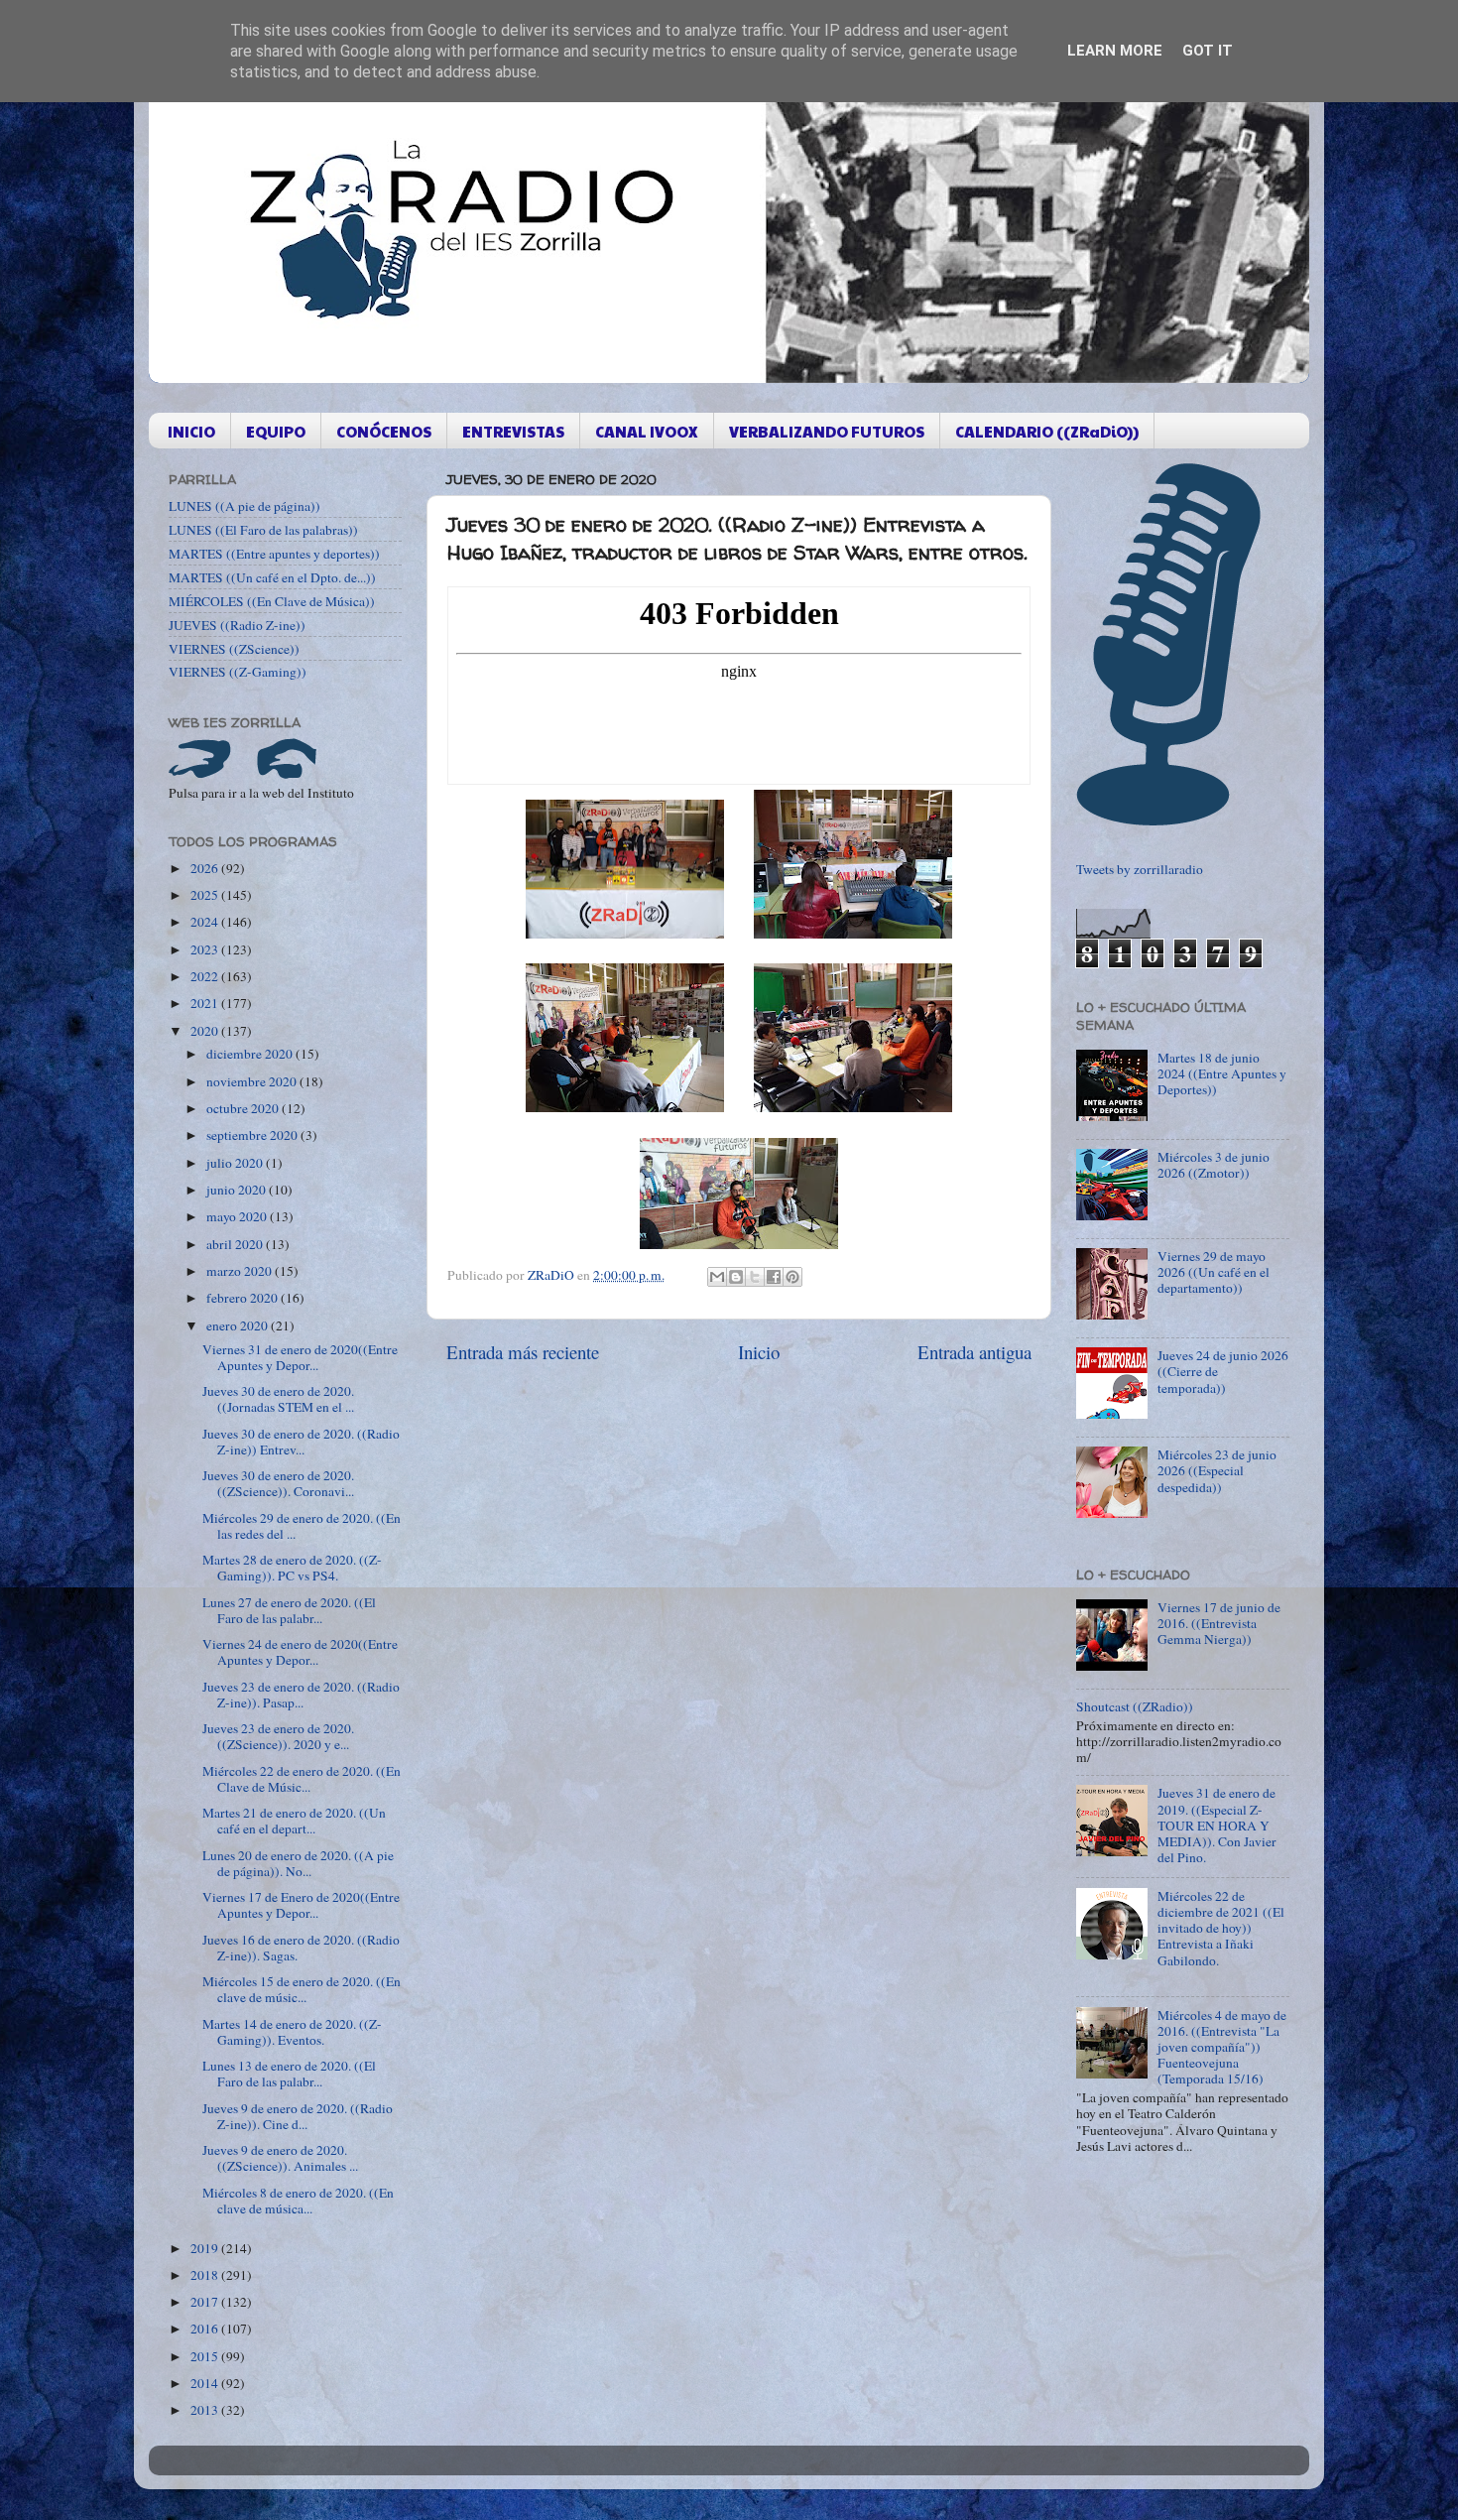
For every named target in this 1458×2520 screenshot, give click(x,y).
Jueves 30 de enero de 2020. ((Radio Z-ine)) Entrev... (301, 1442)
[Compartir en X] (755, 1277)
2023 (206, 949)
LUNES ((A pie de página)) (244, 506)
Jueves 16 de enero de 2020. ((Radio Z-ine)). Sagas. (301, 1948)
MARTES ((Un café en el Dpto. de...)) (272, 577)
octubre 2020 (244, 1108)
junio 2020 (238, 1190)
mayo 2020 (238, 1216)
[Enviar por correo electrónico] (717, 1277)
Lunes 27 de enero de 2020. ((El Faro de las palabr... (289, 1610)
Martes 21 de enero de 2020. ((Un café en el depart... (294, 1821)
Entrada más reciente (523, 1352)
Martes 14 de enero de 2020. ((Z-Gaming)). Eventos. (292, 2032)
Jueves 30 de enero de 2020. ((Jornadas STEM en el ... (278, 1399)
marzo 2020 (241, 1271)
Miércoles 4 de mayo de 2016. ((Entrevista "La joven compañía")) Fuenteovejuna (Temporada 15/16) (1222, 2047)
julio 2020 (236, 1163)
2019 (206, 2248)
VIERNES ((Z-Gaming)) (238, 672)
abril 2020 (236, 1244)
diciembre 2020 (251, 1054)
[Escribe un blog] (736, 1277)
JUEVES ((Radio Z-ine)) (237, 625)
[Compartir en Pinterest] (792, 1277)
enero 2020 (239, 1325)
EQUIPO (276, 431)
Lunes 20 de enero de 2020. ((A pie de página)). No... (298, 1863)
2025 (206, 895)
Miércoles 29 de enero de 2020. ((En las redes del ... (302, 1526)
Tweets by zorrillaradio (1140, 869)
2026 (206, 868)
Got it (1208, 51)
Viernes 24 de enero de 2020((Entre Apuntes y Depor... (300, 1652)
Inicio (759, 1352)
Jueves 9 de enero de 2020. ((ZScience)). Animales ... (280, 2158)
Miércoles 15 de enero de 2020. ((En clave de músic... (302, 1989)
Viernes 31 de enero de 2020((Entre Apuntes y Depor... (300, 1357)
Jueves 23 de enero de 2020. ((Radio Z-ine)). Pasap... (301, 1695)
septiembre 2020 (253, 1135)
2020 (206, 1031)
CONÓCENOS (384, 431)
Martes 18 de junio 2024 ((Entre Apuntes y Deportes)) (1222, 1073)
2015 (206, 2356)
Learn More (1115, 51)
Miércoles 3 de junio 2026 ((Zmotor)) (1214, 1165)
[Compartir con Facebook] (774, 1277)
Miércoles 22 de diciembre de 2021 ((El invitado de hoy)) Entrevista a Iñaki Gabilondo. (1221, 1928)
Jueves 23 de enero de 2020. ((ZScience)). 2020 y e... (278, 1736)
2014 (206, 2383)
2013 (206, 2410)
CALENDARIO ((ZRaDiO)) (1047, 431)
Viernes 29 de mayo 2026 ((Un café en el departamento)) (1214, 1272)
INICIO (191, 431)
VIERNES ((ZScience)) (234, 649)
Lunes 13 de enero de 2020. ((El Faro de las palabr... (289, 2074)
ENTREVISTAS (513, 431)
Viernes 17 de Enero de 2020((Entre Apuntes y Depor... (301, 1905)
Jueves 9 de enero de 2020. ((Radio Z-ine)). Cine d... (298, 2116)
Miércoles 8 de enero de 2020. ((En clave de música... (298, 2201)
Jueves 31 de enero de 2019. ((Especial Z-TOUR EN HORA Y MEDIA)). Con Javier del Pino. (1217, 1825)
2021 (206, 1003)
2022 (206, 976)
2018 (206, 2275)
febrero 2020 (243, 1298)
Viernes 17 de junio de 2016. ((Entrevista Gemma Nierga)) (1219, 1623)
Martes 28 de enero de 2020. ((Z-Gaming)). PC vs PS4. (292, 1568)
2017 (206, 2302)
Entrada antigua (974, 1352)
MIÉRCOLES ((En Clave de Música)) (272, 601)
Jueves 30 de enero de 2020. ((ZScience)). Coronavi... (278, 1483)
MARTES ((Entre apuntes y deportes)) (274, 554)
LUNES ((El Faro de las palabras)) (263, 530)
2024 (206, 922)
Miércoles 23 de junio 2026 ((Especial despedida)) (1217, 1470)
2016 (206, 2329)
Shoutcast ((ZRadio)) (1135, 1706)
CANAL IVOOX (647, 431)
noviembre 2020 (253, 1081)
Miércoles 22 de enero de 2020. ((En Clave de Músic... (302, 1779)
